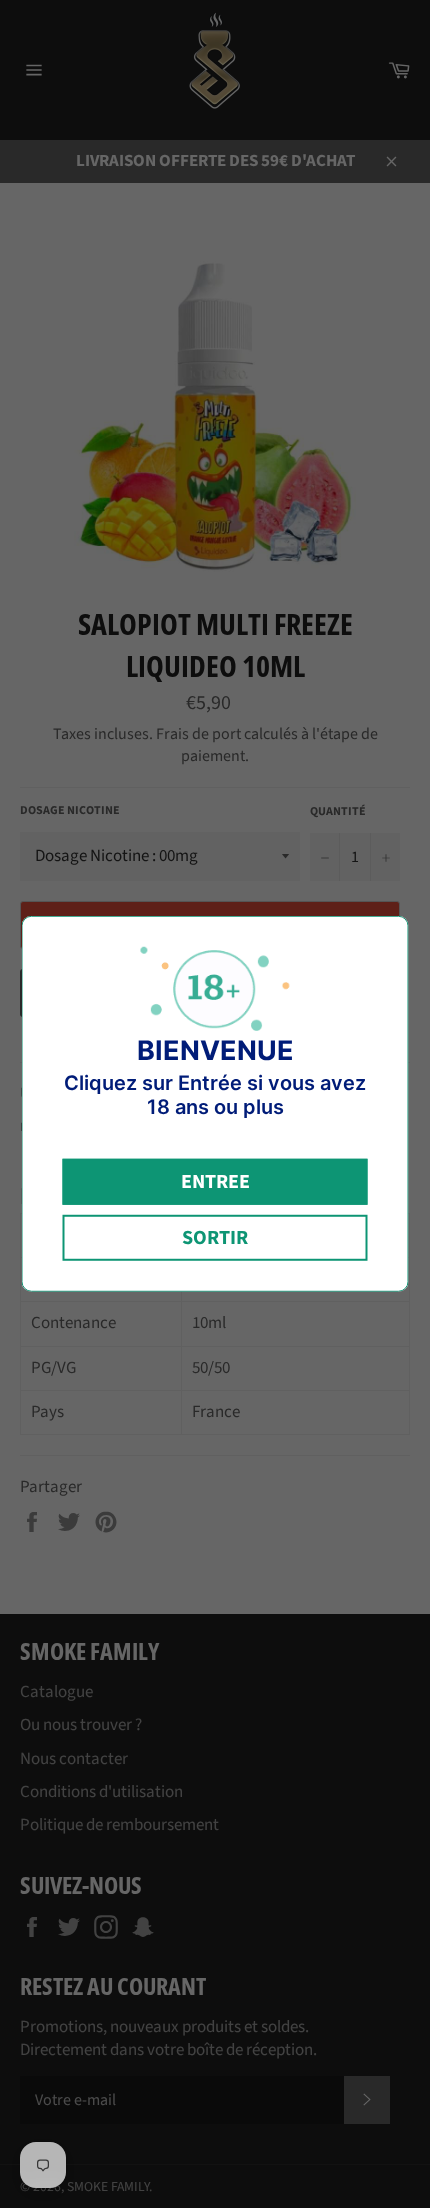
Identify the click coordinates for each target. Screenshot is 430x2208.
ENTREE (215, 1182)
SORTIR (215, 1238)
